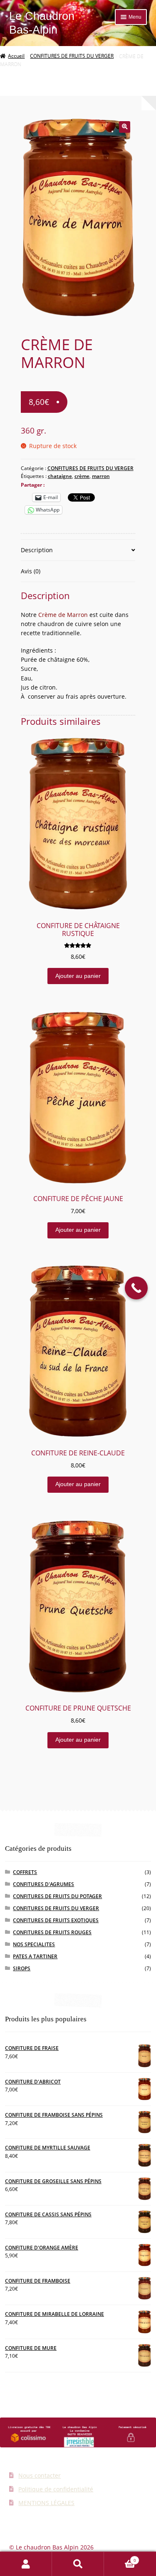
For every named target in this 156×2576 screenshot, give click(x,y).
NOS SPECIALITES (34, 1944)
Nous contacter (40, 2475)
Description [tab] (37, 550)
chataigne (60, 476)
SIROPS (22, 1968)
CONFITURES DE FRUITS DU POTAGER (57, 1896)
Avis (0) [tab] (31, 571)
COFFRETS (25, 1872)
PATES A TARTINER (35, 1956)
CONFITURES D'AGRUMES (43, 1884)
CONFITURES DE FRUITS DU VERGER (72, 56)
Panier (120, 2558)
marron (101, 476)
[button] (125, 127)
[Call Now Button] (136, 1288)
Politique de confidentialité (56, 2489)
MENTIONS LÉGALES (46, 2503)
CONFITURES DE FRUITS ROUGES (52, 1932)
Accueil (16, 56)
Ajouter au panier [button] (78, 976)
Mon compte (26, 2564)
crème (82, 476)
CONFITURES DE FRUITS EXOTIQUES (56, 1920)
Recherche (78, 2564)
